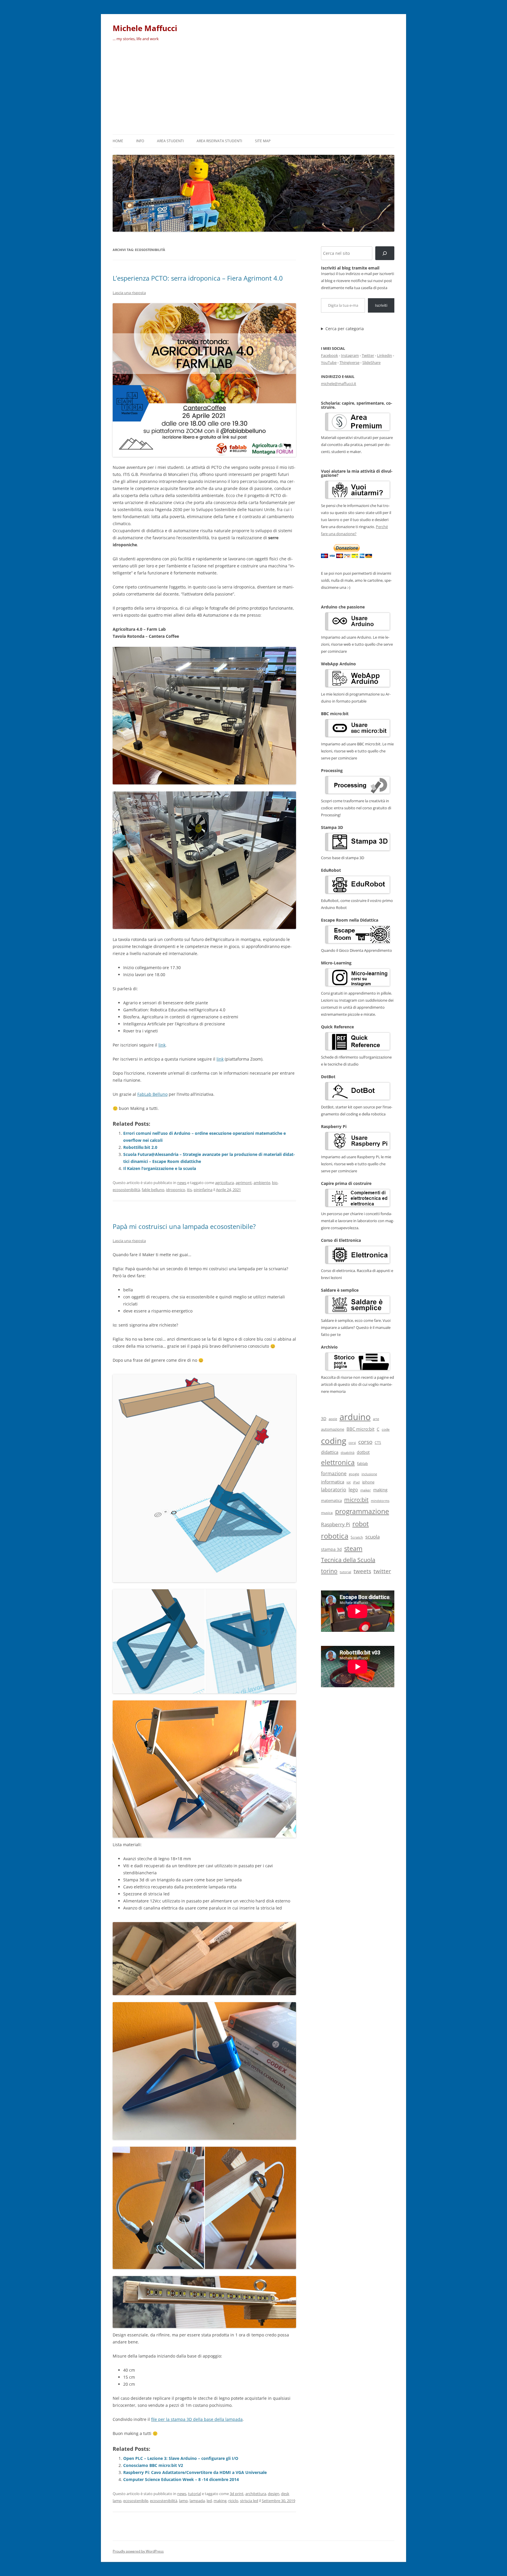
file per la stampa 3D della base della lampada (197, 2419)
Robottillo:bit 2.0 (140, 1147)
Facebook (329, 355)
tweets (362, 1571)
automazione (333, 1429)
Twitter (368, 355)
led (209, 2501)
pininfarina (203, 1190)
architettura (256, 2494)
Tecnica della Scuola (348, 1560)
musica (327, 1512)
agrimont (244, 1183)
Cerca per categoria (345, 329)
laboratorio (334, 1490)
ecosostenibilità (126, 1190)
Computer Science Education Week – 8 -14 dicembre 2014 (181, 2479)
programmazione (362, 1511)
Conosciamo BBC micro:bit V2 (153, 2465)
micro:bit (356, 1500)
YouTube (329, 362)
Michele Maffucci (145, 28)
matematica (331, 1500)
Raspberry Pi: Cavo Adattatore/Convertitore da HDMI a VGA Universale (195, 2472)
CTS (378, 1443)
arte (376, 1419)
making (220, 2501)
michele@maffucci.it (339, 384)
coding (334, 1441)
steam (353, 1548)
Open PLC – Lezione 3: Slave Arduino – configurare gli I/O (181, 2458)
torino (329, 1571)
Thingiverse (349, 362)
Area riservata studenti (219, 141)
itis (189, 1190)
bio (275, 1183)
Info (140, 141)
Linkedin (385, 355)
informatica (333, 1482)
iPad (356, 1482)
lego (353, 1490)
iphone (368, 1482)
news (182, 1183)
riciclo (233, 2501)
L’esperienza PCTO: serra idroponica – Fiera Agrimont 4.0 (198, 278)
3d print (237, 2494)
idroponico (176, 1190)
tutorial (195, 2494)
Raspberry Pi (336, 1524)
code (386, 1429)
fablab (362, 1464)
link (162, 1045)
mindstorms (380, 1501)
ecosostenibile (136, 2501)
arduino (355, 1417)
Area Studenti (170, 141)
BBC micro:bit (360, 1429)
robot (361, 1524)
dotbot (363, 1452)
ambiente (262, 1183)
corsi (352, 1443)
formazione (334, 1473)
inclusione (369, 1474)
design (274, 2494)
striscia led (249, 2501)
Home (118, 141)
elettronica (338, 1462)
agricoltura (224, 1183)
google (354, 1474)
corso (365, 1442)
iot (349, 1482)
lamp (183, 2501)
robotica (335, 1536)
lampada (197, 2501)
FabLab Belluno (152, 1094)
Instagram (350, 355)
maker (366, 1490)
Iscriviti (381, 305)
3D (324, 1418)
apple (333, 1419)
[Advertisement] (253, 90)
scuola (372, 1537)
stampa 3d (331, 1549)
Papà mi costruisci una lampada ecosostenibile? (184, 1226)
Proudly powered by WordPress (138, 2551)
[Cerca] (385, 253)
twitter (382, 1571)
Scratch (357, 1537)
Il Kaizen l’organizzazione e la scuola (160, 1168)
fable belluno (153, 1190)
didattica (330, 1452)
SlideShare (371, 362)
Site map (263, 141)
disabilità (348, 1453)
